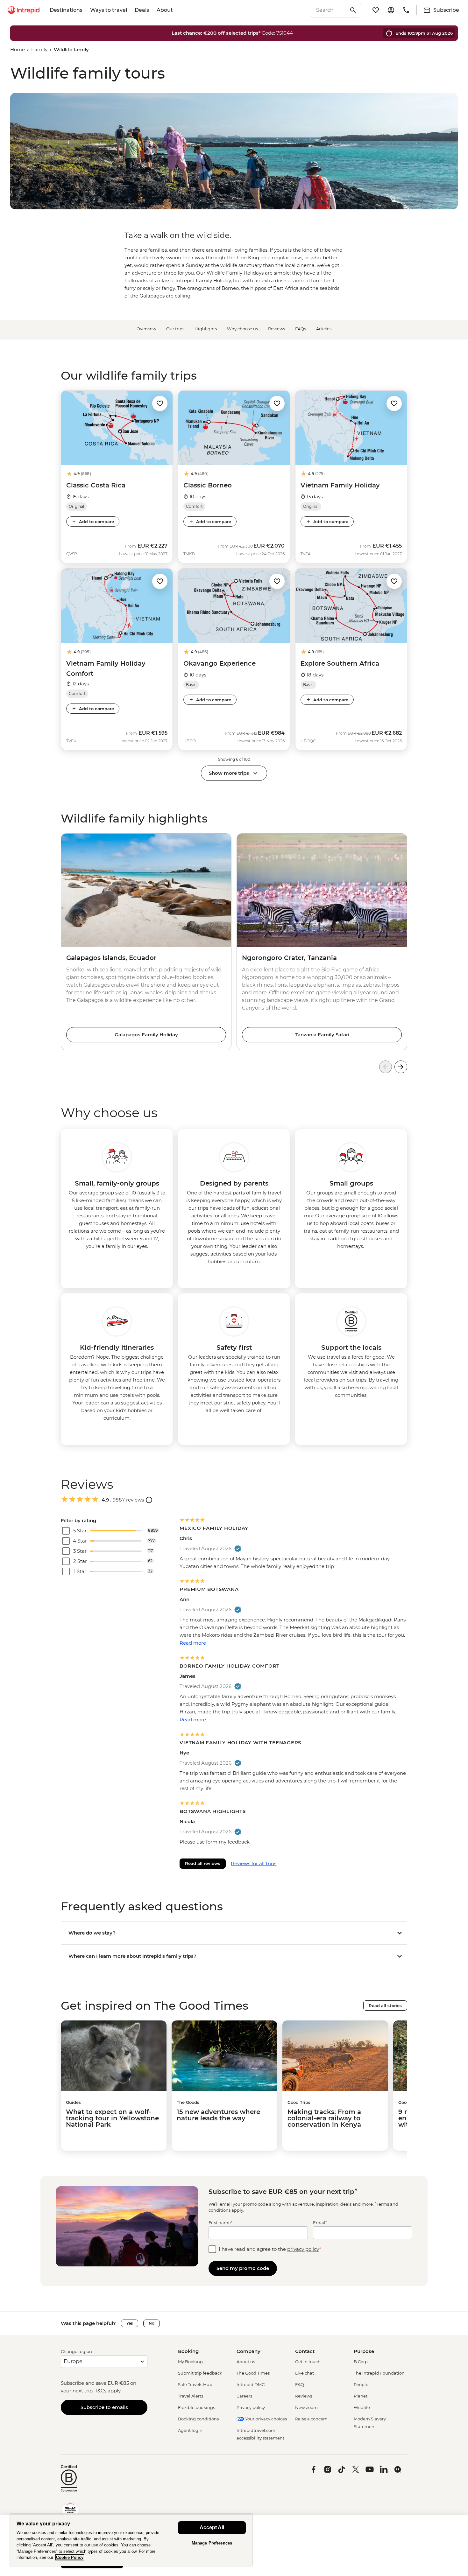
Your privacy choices (266, 2419)
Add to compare (96, 521)
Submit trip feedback (200, 2373)
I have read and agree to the (270, 2249)
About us (246, 2362)
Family (39, 49)
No (152, 2323)
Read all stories (385, 2005)
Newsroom (306, 2407)
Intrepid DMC (251, 2384)
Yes (130, 2323)
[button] (160, 403)
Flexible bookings (196, 2407)
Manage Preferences (212, 2543)
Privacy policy (251, 2407)
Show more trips (229, 773)
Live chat (305, 2373)
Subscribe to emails (104, 2407)
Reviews (277, 329)
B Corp (361, 2362)
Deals (142, 10)
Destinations (66, 10)
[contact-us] (406, 10)
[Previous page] (386, 1067)
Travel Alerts (191, 2396)
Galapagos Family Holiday (146, 1035)
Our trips (175, 329)
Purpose (364, 2351)
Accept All (212, 2527)
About (165, 10)
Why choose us (242, 329)
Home (18, 49)
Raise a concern (311, 2419)
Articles (324, 329)
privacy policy (303, 2249)
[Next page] (401, 1067)
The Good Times (253, 2373)
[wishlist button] (160, 403)
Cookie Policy (70, 2557)
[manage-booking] (391, 10)
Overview (146, 329)
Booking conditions (198, 2419)
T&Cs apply (108, 2391)
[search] (329, 10)
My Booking (190, 2362)
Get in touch (308, 2362)
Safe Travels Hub (195, 2384)
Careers (244, 2396)
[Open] (149, 1500)
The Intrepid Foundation (379, 2373)
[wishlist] (376, 10)
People (361, 2384)
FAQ (300, 2384)
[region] (131, 2540)
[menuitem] (24, 10)
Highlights (206, 329)
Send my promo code (243, 2268)
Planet (361, 2396)
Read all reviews (203, 1863)
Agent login (190, 2430)
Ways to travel (109, 10)
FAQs (301, 329)
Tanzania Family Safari (322, 1035)
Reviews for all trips (254, 1863)
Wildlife (362, 2407)
